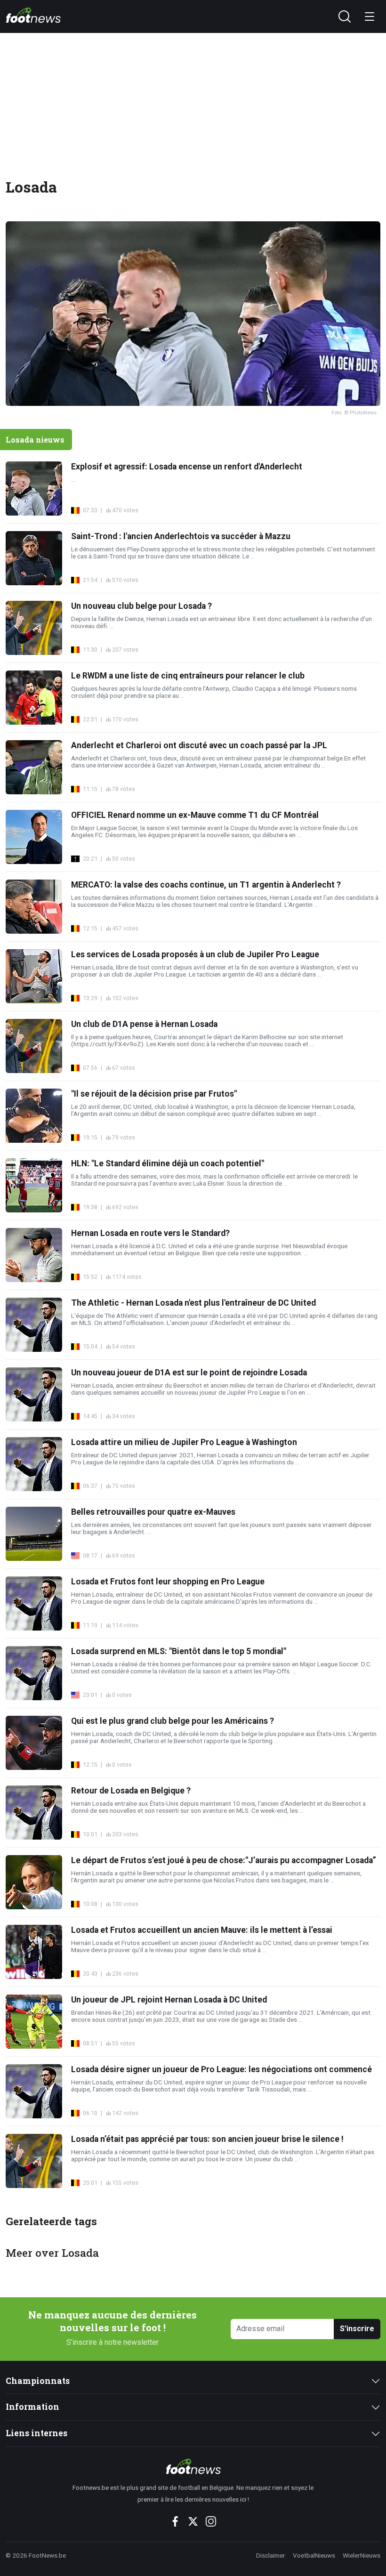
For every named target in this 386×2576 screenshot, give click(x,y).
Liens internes (36, 2433)
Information (32, 2407)
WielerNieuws (362, 2555)
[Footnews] (193, 2466)
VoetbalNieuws (314, 2555)
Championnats (38, 2381)
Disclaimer (271, 2555)
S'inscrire (357, 2329)
